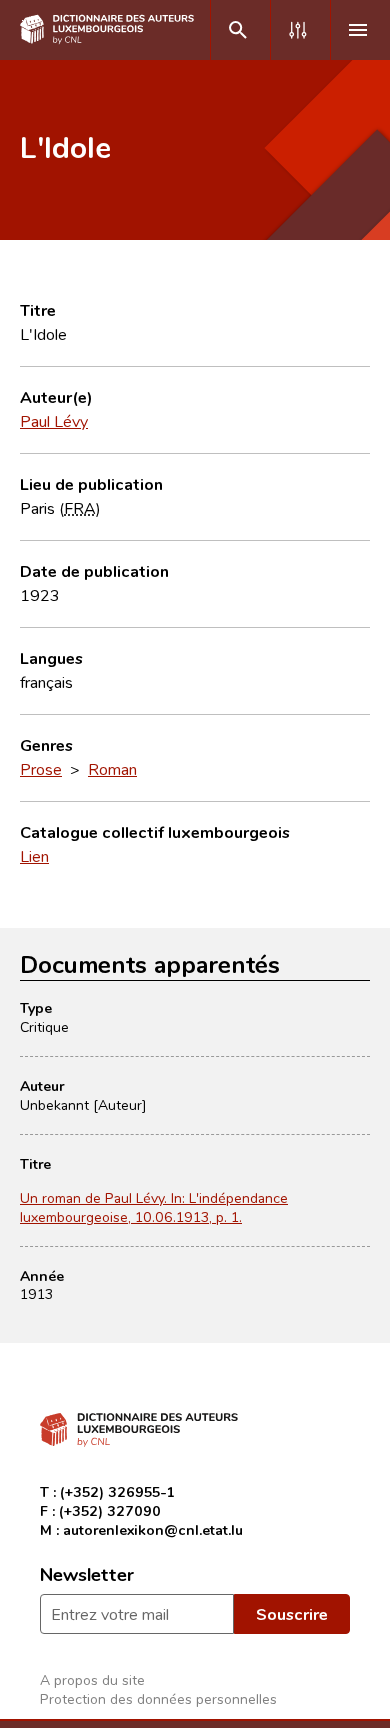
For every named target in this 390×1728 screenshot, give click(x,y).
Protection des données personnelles (158, 1698)
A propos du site (92, 1679)
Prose (41, 769)
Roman (112, 769)
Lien (34, 856)
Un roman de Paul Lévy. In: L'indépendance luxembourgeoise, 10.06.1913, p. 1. (154, 1207)
